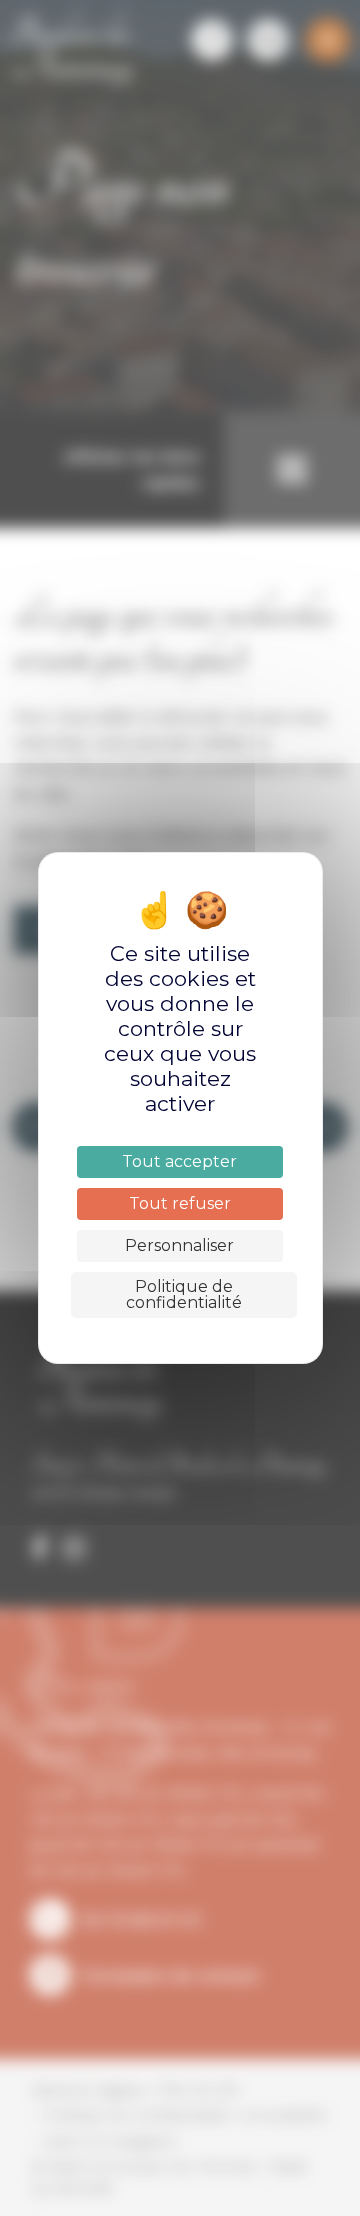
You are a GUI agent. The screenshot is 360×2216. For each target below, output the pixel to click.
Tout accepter (179, 1161)
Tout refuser (180, 1203)
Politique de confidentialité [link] (184, 1294)
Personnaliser (179, 1245)
